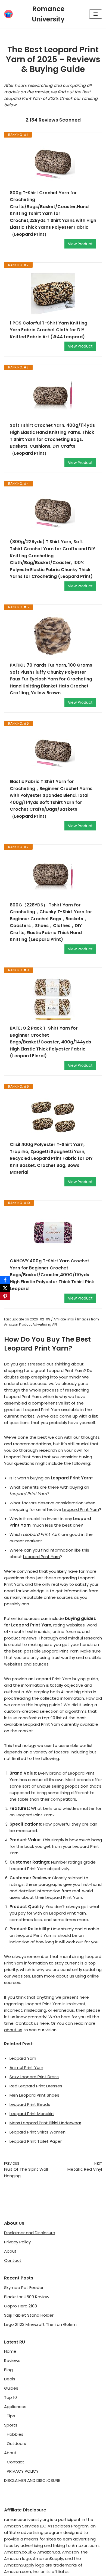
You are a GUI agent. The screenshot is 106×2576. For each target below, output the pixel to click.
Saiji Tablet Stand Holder (29, 2315)
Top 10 (10, 2397)
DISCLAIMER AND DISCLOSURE (32, 2480)
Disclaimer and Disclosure (30, 2233)
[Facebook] (5, 1280)
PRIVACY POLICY (23, 2471)
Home (10, 2351)
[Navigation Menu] (96, 14)
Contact (13, 2260)
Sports (11, 2425)
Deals (10, 2379)
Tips (11, 2416)
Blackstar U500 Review (27, 2297)
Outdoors (16, 2443)
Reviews (12, 2360)
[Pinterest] (5, 1296)
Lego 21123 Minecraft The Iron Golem (40, 2324)
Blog (8, 2370)
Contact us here (32, 2023)
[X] (5, 1288)
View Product (80, 244)
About (10, 2251)
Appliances (15, 2407)
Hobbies (15, 2434)
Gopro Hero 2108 (21, 2306)
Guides (11, 2388)
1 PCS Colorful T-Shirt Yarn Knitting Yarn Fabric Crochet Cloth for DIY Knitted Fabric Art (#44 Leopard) (49, 330)
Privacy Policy (17, 2242)
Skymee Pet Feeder (24, 2287)
